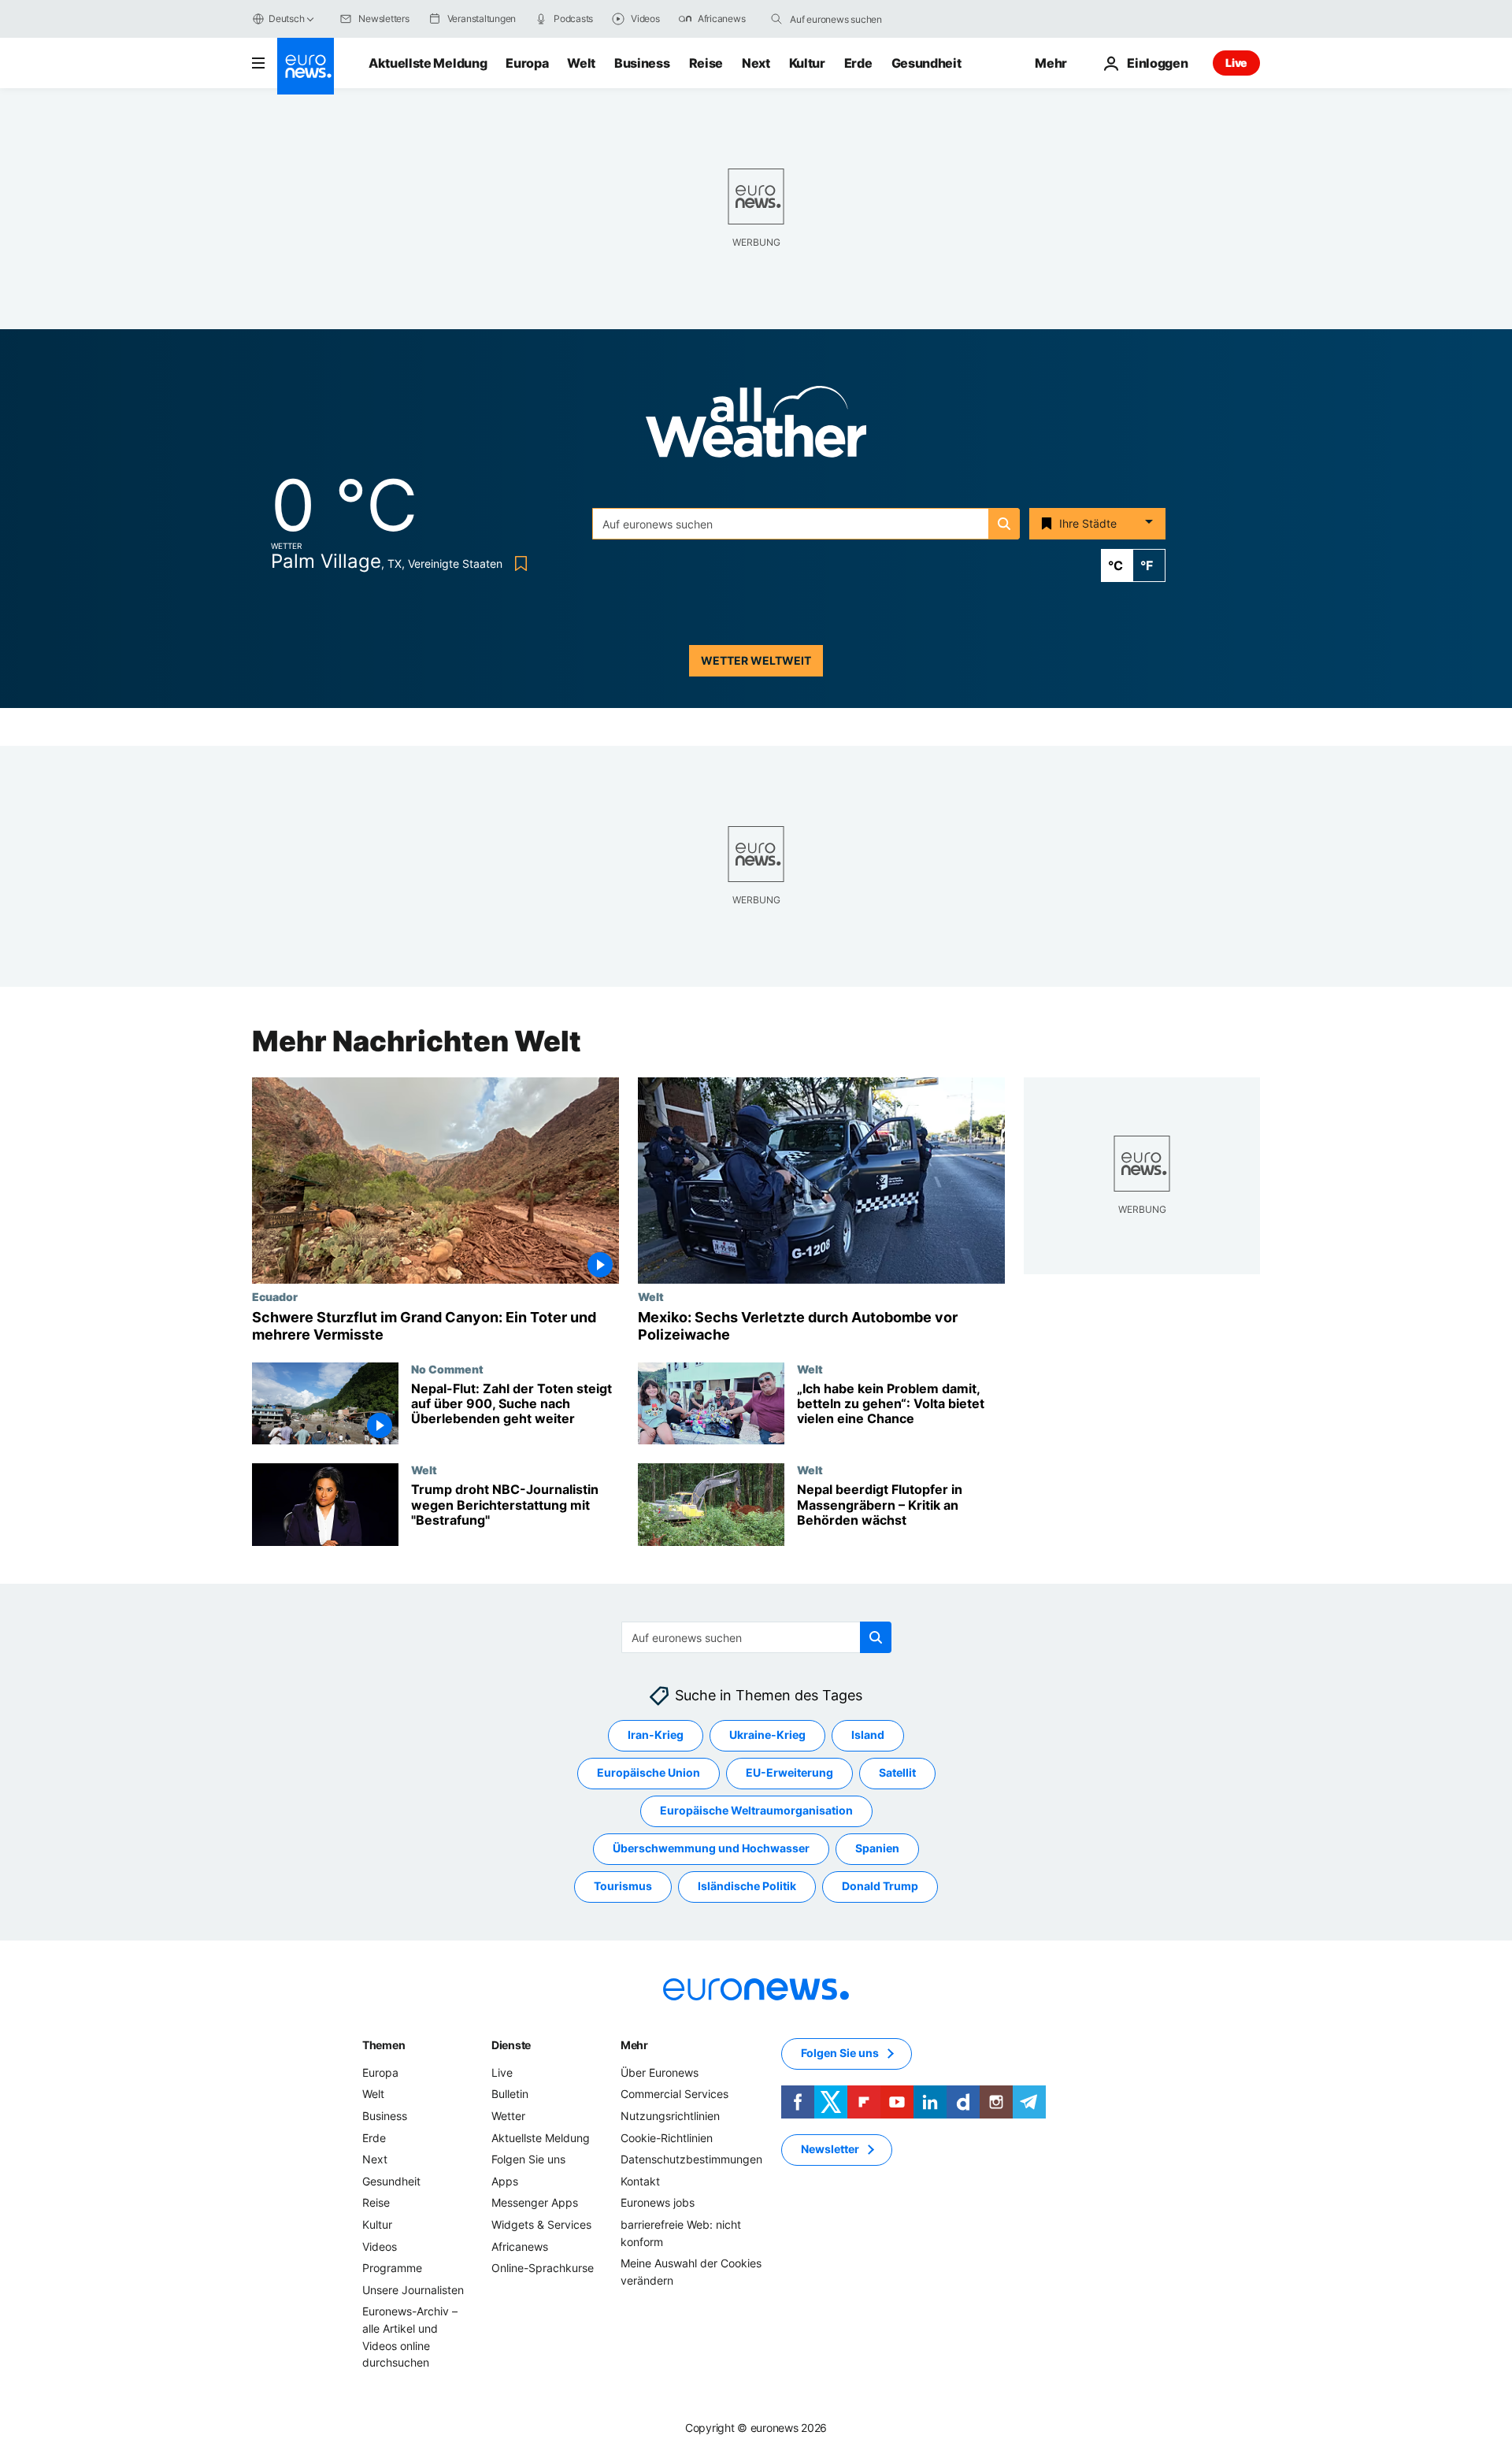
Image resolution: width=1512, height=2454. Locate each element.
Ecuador (275, 1296)
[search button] (776, 19)
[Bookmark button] (518, 563)
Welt (581, 63)
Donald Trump (880, 1887)
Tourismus (623, 1887)
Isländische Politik (747, 1887)
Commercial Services (674, 2094)
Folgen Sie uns (528, 2159)
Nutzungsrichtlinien (670, 2116)
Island (868, 1735)
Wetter (508, 2116)
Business (642, 63)
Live (1236, 63)
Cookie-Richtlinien (667, 2138)
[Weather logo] (756, 426)
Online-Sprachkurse (543, 2268)
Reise (706, 63)
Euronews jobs (658, 2203)
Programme (392, 2268)
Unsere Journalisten (413, 2290)
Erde (858, 63)
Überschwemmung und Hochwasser (711, 1849)
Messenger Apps (535, 2203)
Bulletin (510, 2094)
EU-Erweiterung (789, 1773)
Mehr (634, 2045)
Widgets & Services (541, 2224)
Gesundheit (926, 63)
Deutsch (286, 19)
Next (756, 63)
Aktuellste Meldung (428, 63)
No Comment (447, 1369)
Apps (505, 2181)
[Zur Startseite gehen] (306, 66)
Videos (380, 2246)
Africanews (520, 2246)
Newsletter (830, 2150)
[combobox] (856, 19)
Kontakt (640, 2181)
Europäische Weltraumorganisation (756, 1811)
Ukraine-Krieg (767, 1735)
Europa (527, 63)
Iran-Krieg (656, 1735)
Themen (384, 2045)
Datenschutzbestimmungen (691, 2159)
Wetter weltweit (756, 660)
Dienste (511, 2045)
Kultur (807, 63)
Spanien (877, 1849)
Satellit (897, 1773)
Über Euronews (660, 2072)
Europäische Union (649, 1773)
